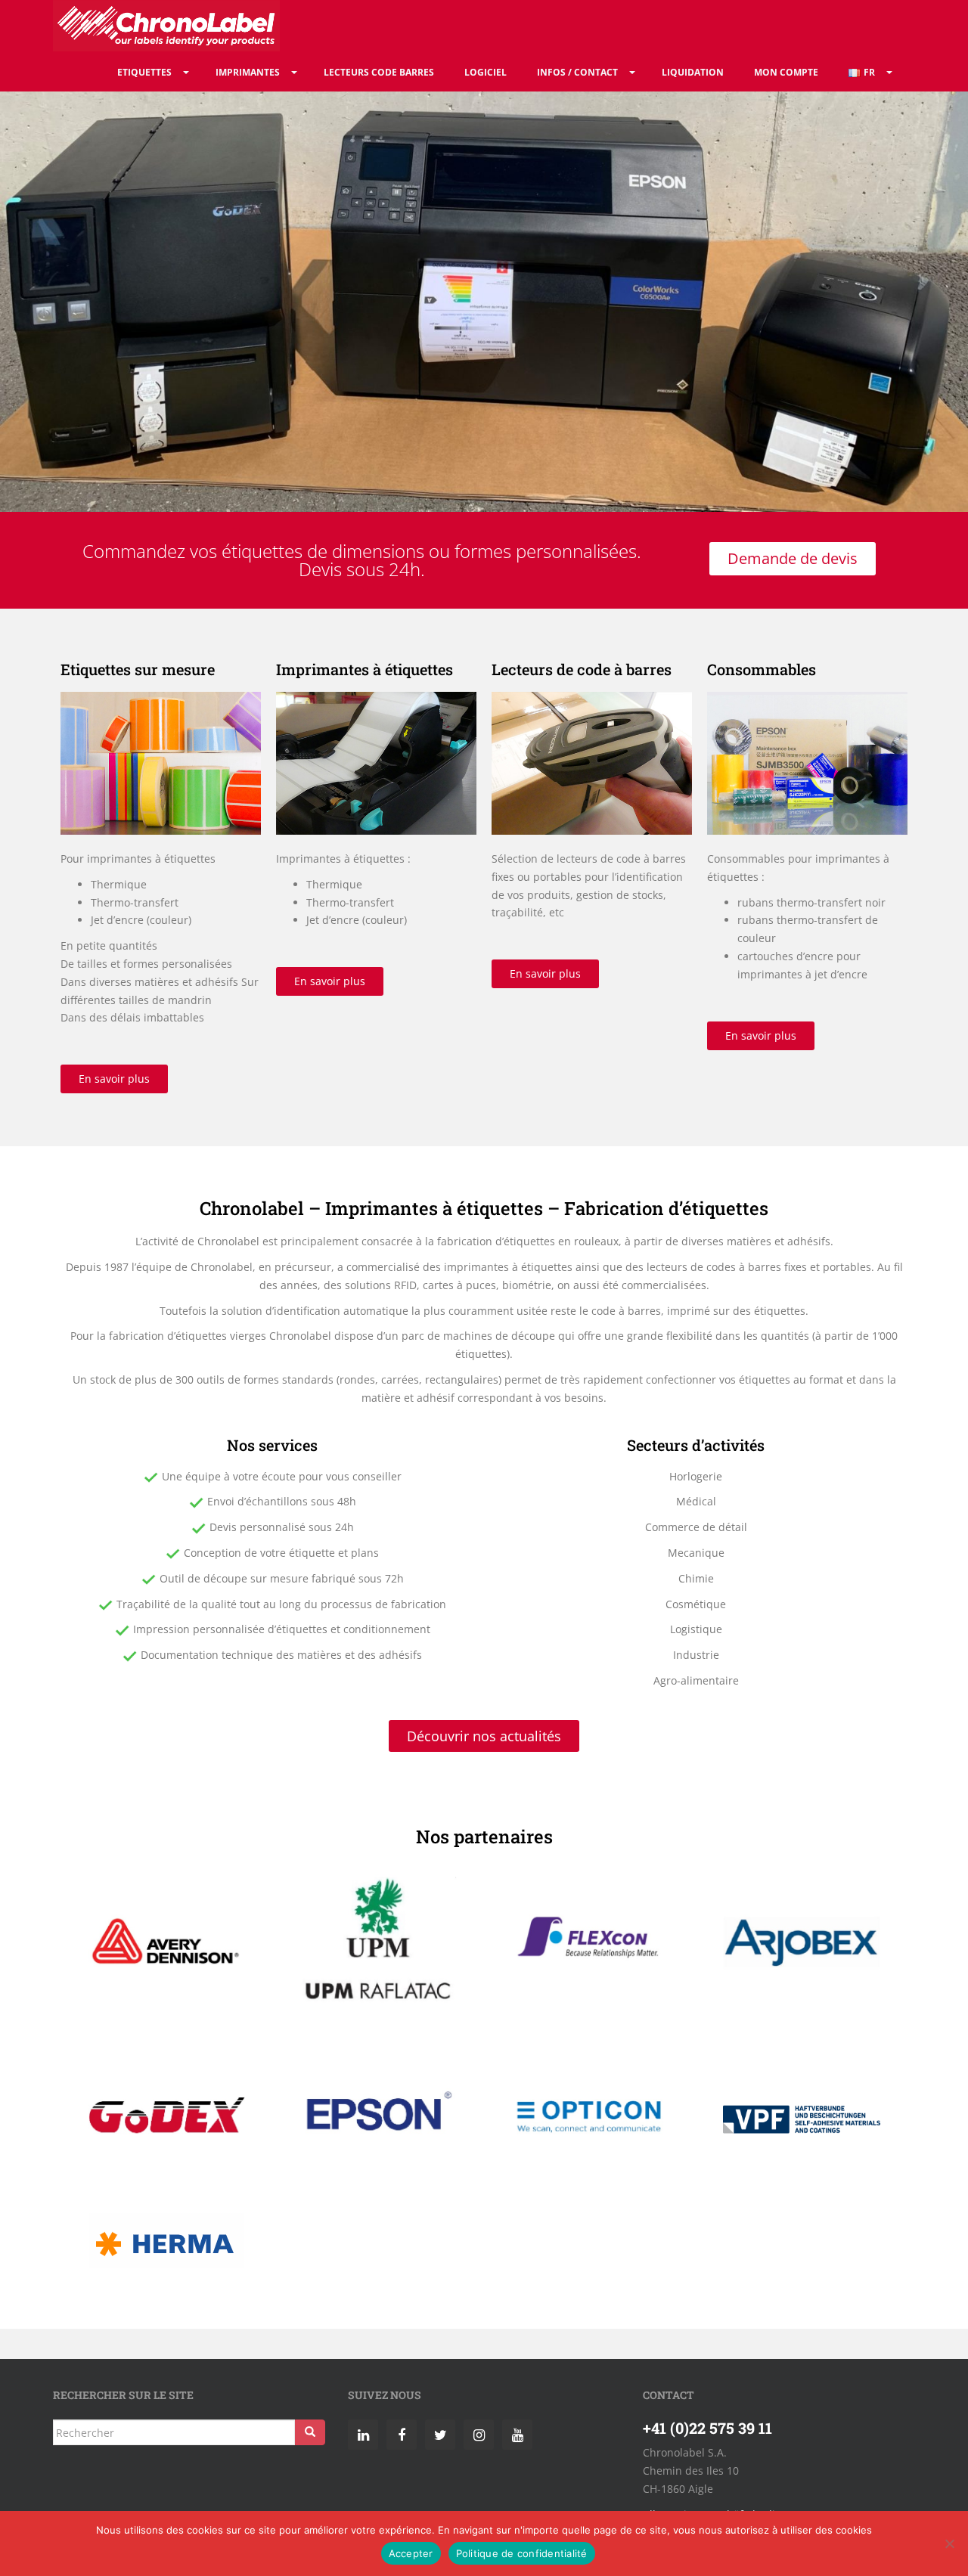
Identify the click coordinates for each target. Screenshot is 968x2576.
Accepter (411, 2553)
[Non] (949, 2543)
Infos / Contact (577, 72)
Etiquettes (144, 72)
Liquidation (693, 72)
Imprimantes (248, 72)
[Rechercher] (310, 2432)
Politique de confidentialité (522, 2553)
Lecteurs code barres (379, 72)
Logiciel (486, 72)
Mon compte (786, 72)
